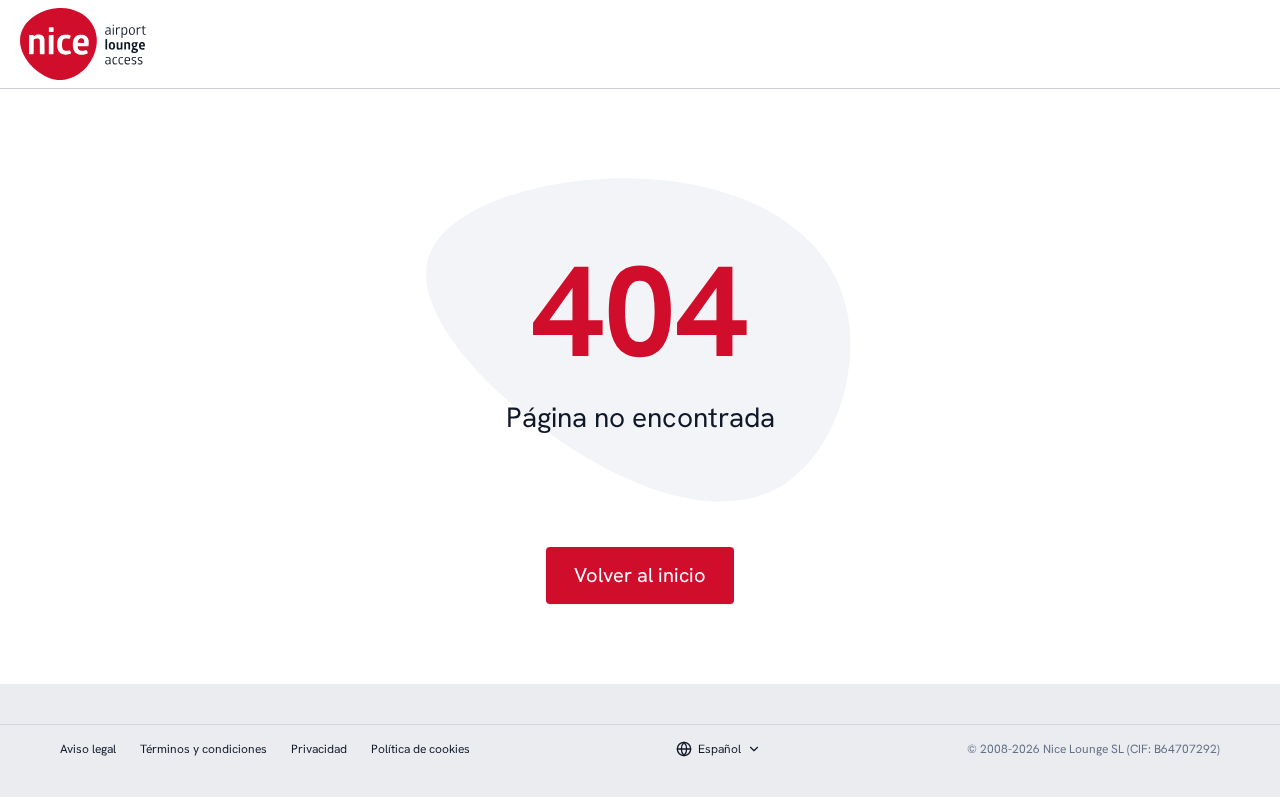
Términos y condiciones (203, 749)
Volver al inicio (640, 575)
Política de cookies (420, 749)
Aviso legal (88, 749)
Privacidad (319, 749)
